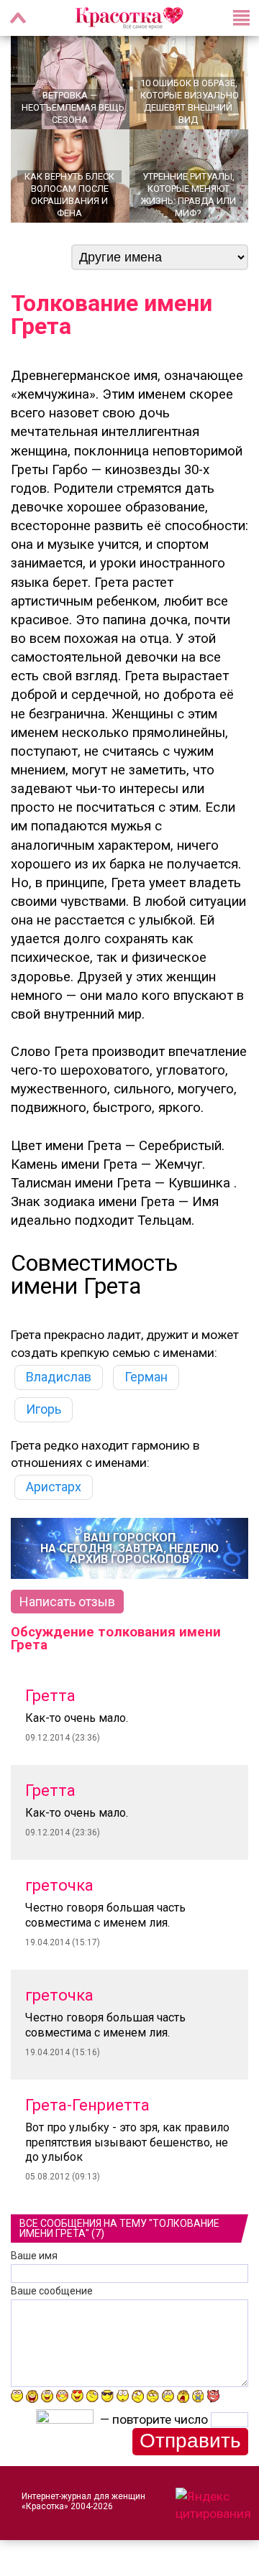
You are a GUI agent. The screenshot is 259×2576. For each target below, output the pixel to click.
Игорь (44, 1409)
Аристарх (54, 1487)
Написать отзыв (67, 1602)
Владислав (59, 1377)
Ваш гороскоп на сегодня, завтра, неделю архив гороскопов (129, 1548)
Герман (146, 1377)
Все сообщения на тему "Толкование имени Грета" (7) (119, 2228)
